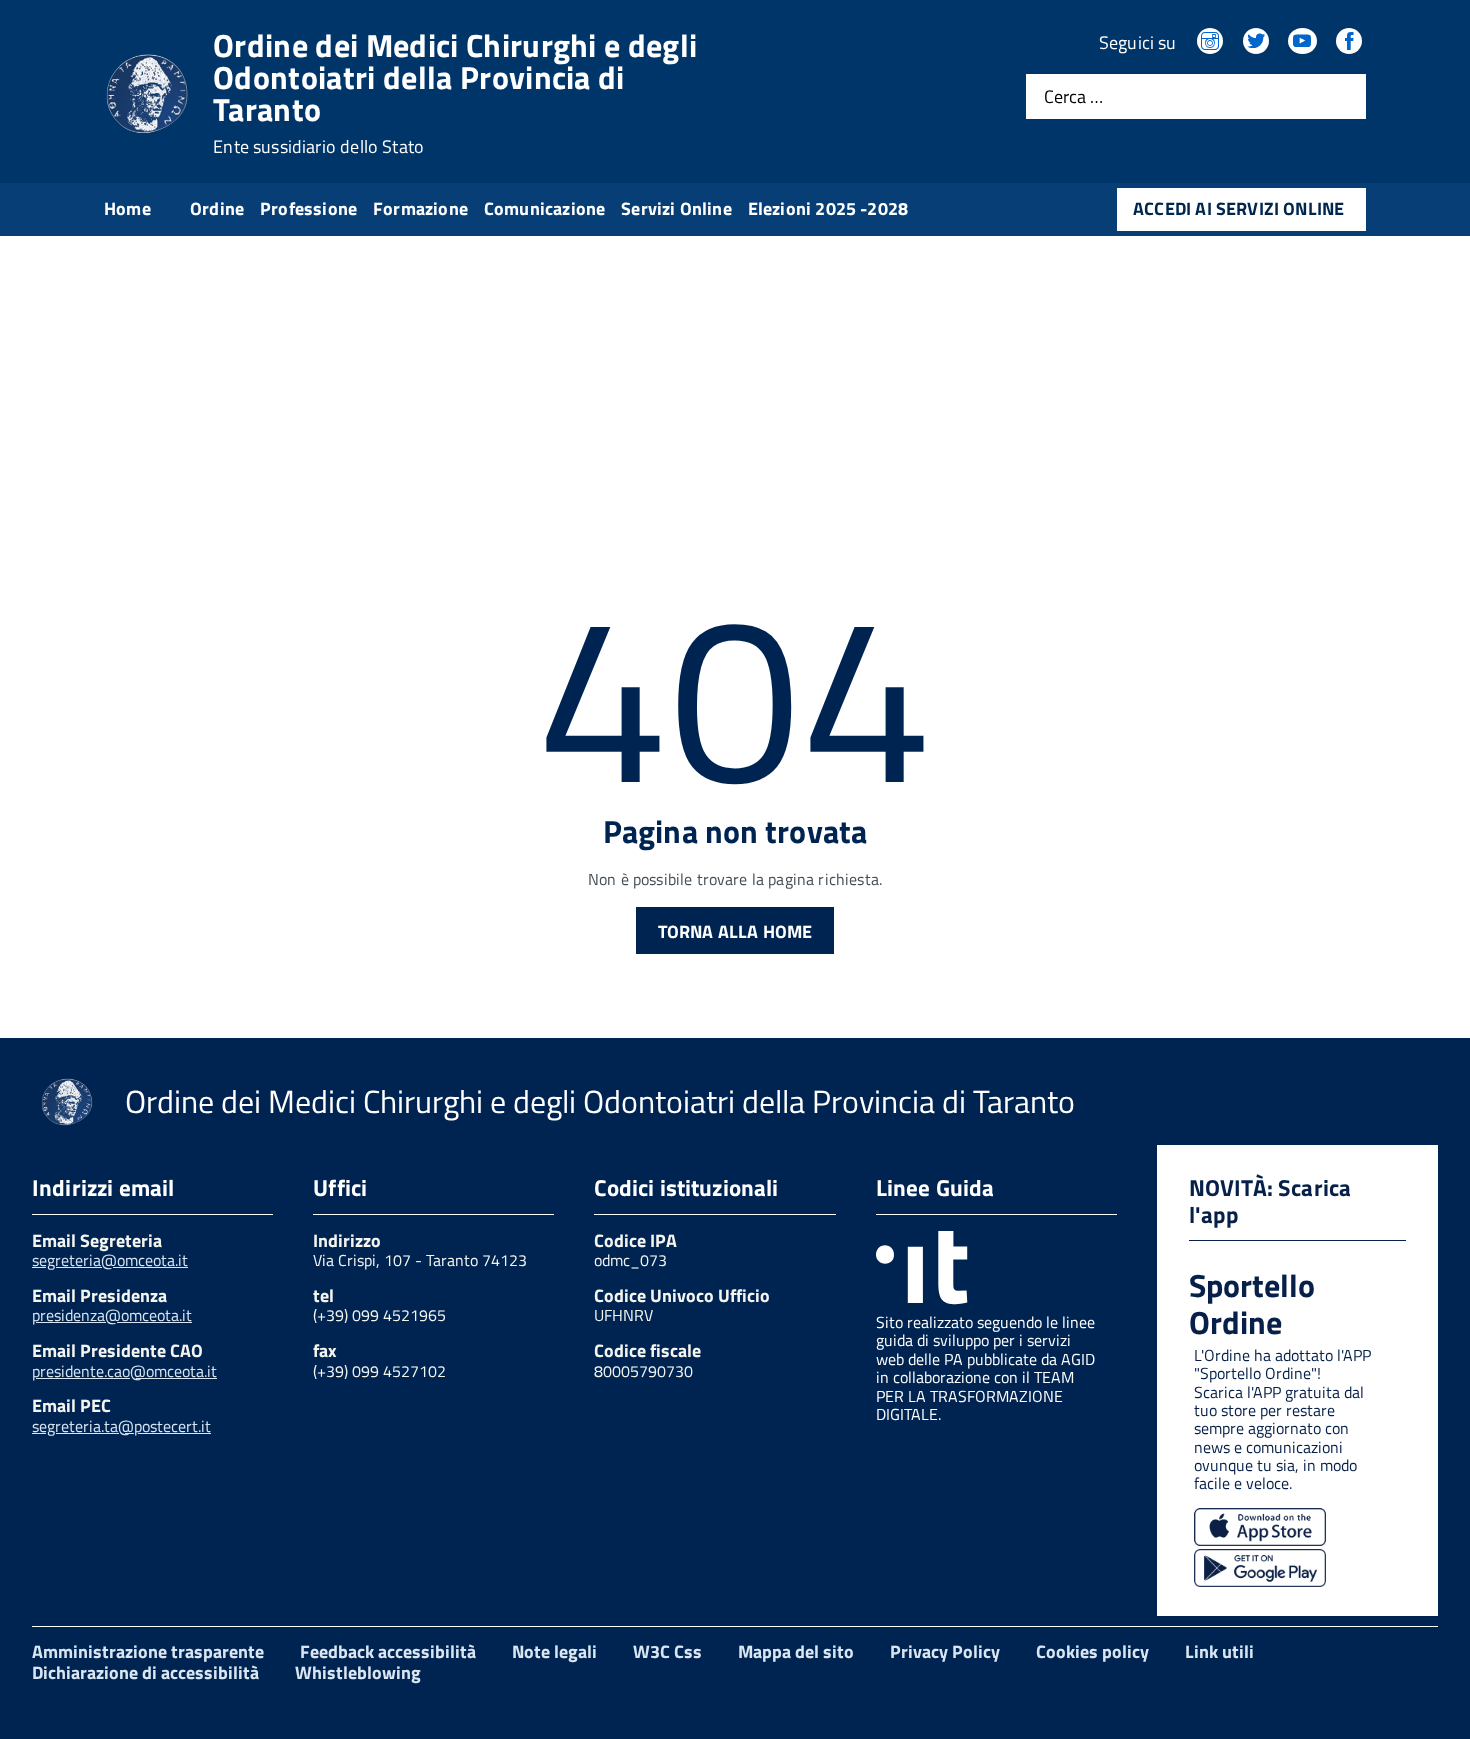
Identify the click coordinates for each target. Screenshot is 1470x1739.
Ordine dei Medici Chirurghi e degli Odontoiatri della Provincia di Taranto (455, 93)
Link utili (1219, 1651)
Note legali (554, 1651)
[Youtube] (1304, 42)
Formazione (420, 208)
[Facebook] (1351, 42)
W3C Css (667, 1651)
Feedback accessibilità (388, 1651)
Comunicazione (544, 208)
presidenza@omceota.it (112, 1315)
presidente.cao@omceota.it (124, 1371)
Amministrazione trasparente (148, 1651)
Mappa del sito (796, 1651)
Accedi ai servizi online (1238, 208)
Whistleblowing (358, 1672)
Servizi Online (676, 208)
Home (127, 208)
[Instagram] (1212, 42)
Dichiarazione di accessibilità (145, 1672)
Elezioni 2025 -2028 (828, 208)
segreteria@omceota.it (110, 1260)
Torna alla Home (735, 931)
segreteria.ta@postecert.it (121, 1426)
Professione (308, 208)
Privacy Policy (945, 1651)
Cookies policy (1092, 1651)
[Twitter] (1258, 42)
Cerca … (1073, 96)
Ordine (217, 208)
